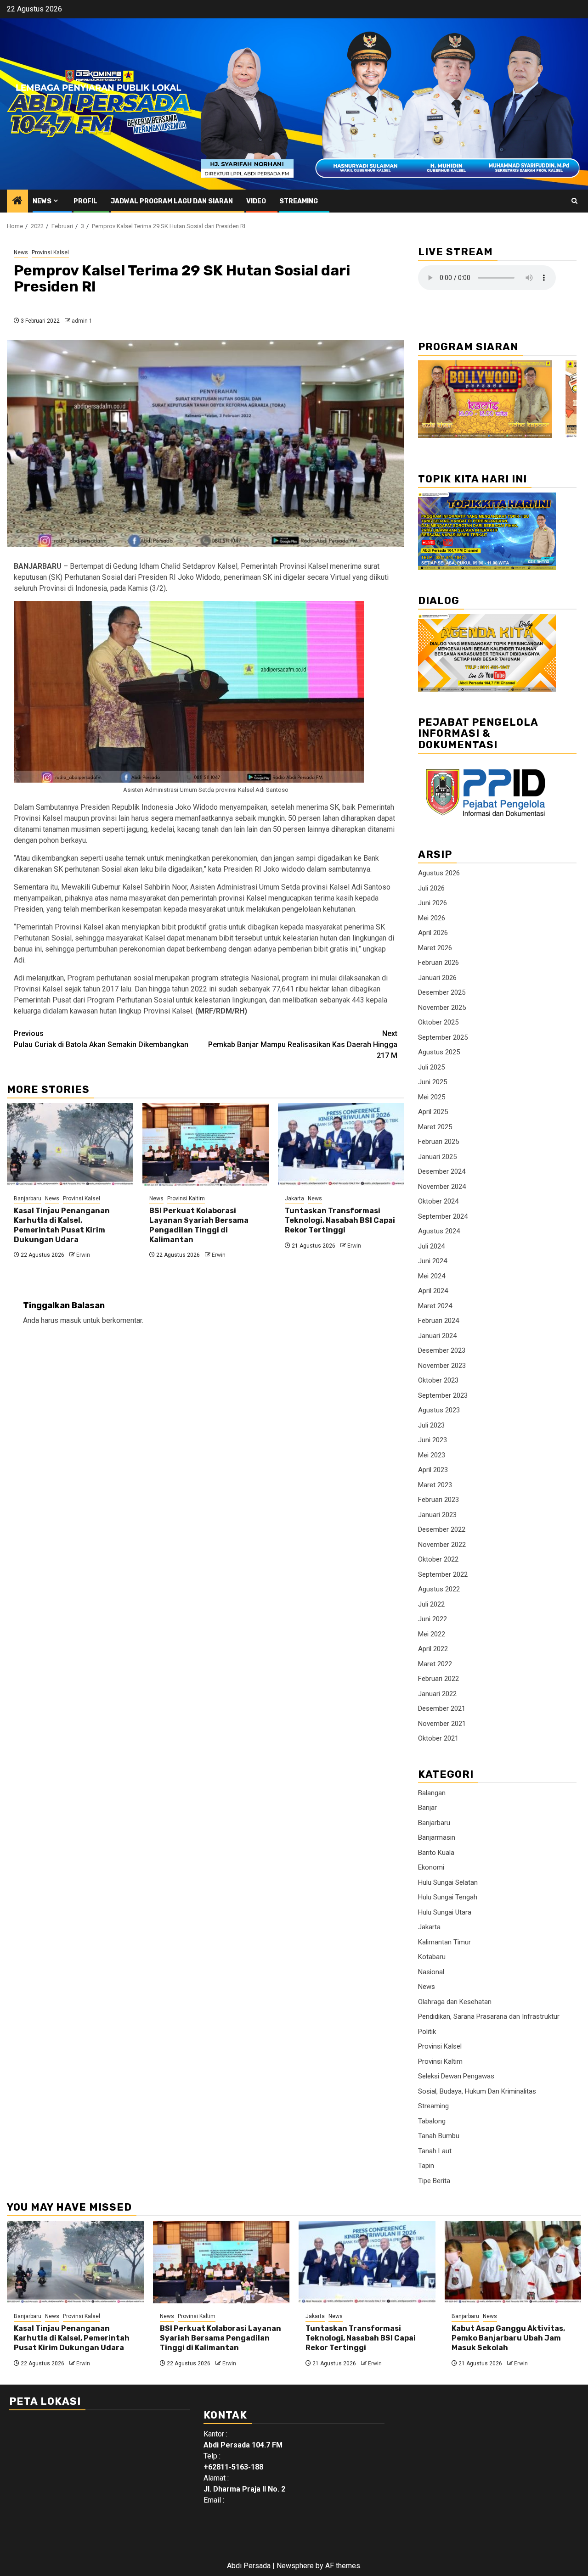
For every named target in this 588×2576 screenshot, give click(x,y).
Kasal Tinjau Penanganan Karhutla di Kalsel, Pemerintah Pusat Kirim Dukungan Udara (62, 1225)
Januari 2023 (437, 1515)
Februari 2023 (438, 1500)
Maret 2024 (435, 1306)
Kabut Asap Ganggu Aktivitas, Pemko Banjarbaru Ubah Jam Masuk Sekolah (508, 2338)
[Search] (574, 201)
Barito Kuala (436, 1853)
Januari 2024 (437, 1336)
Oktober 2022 (438, 1559)
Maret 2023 (435, 1485)
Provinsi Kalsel (50, 252)
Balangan (432, 1793)
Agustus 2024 (439, 1231)
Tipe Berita (434, 2181)
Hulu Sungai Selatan (448, 1882)
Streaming (299, 201)
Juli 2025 (431, 1067)
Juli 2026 (431, 888)
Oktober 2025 (438, 1022)
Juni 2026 (433, 903)
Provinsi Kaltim (186, 1198)
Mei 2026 (432, 918)
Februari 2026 (438, 963)
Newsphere (295, 2566)
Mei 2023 (432, 1455)
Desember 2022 (442, 1529)
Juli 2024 (431, 1246)
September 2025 (443, 1037)
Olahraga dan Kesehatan (455, 2002)
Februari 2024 (438, 1321)
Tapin (426, 2166)
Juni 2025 (433, 1082)
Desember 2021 (442, 1708)
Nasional (431, 1972)
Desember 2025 (442, 992)
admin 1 (82, 321)
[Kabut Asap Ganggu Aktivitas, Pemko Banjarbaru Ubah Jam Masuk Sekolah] (513, 2262)
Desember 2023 (442, 1350)
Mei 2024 (432, 1276)
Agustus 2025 (439, 1052)
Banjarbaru (28, 1198)
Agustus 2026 (439, 873)
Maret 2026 (435, 948)
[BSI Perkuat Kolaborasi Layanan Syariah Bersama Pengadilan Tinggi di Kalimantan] (206, 1144)
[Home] (17, 202)
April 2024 (433, 1291)
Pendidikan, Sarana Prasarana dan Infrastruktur (489, 2016)
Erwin (83, 1255)
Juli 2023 (431, 1425)
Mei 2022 (432, 1634)
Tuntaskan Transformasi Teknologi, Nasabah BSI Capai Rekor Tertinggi (340, 1220)
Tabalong (432, 2121)
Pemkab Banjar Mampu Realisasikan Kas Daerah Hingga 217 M (303, 1044)
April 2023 (433, 1470)
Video (256, 201)
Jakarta (294, 1198)
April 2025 (433, 1112)
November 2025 (442, 1008)
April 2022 (433, 1649)
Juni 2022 (433, 1619)
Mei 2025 (432, 1097)
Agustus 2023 (439, 1410)
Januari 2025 (437, 1157)
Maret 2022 (435, 1664)
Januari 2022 (437, 1694)
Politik (427, 2032)
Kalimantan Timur (444, 1942)
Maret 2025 (435, 1127)
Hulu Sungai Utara (445, 1912)
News (42, 201)
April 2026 (433, 933)
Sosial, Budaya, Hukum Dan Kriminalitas (477, 2091)
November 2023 (442, 1366)
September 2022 (443, 1574)
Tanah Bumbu (439, 2136)
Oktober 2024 (438, 1201)
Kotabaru (432, 1957)
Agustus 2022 (439, 1589)
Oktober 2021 (438, 1738)
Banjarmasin (437, 1837)
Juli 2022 (431, 1604)
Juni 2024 (433, 1261)
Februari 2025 (438, 1142)
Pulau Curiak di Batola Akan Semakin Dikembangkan (101, 1039)
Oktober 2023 (438, 1380)
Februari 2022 (438, 1679)
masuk (71, 1320)
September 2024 (443, 1216)
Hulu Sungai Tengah (448, 1897)
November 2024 (442, 1187)
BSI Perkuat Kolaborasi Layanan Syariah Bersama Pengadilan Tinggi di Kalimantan (199, 1225)
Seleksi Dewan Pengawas (456, 2076)
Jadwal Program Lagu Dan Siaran (172, 201)
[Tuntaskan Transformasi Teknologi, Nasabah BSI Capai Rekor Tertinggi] (341, 1144)
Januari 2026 (437, 978)
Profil (85, 201)
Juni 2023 (433, 1440)
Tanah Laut (435, 2151)
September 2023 (443, 1395)
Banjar (427, 1808)
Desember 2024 (442, 1171)
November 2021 (442, 1724)
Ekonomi (431, 1867)
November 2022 (442, 1545)
